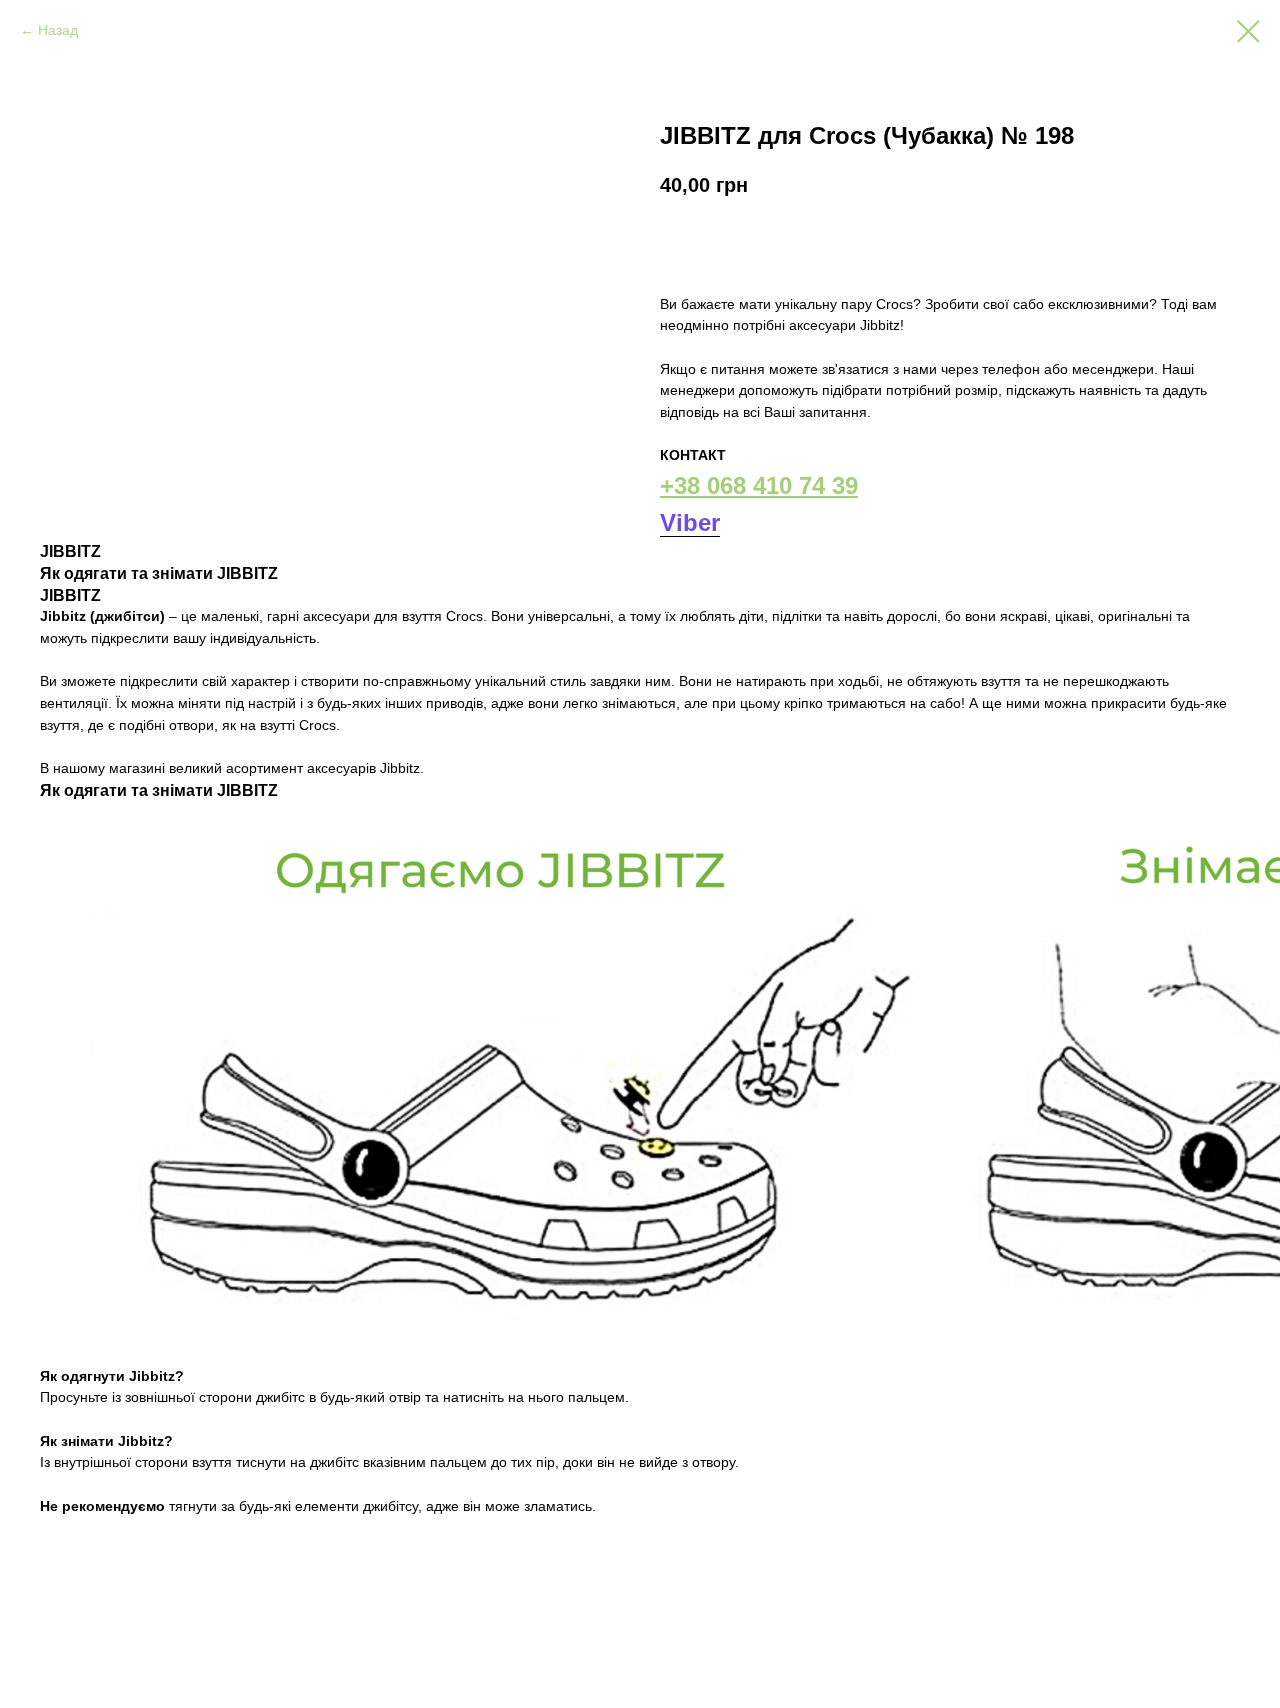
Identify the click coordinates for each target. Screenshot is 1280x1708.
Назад (58, 30)
